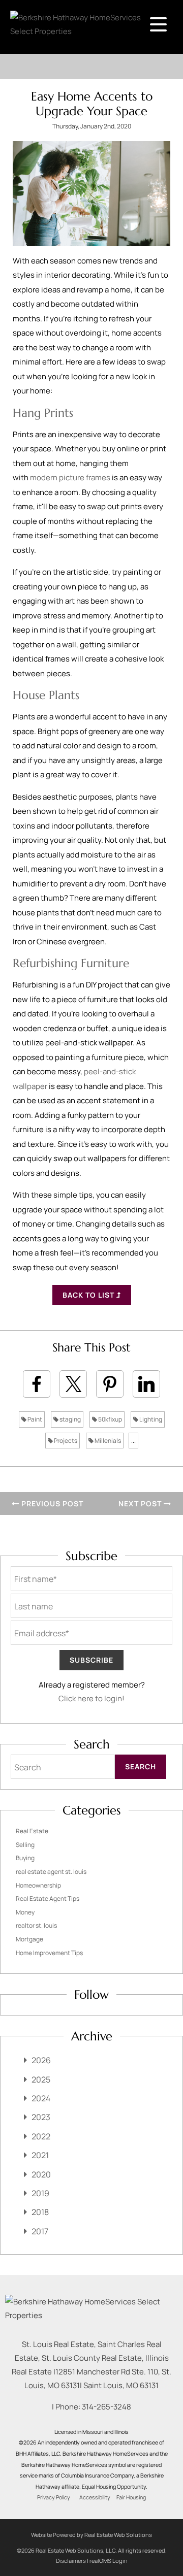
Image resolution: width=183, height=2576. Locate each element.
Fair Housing (131, 2497)
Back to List (89, 1295)
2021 (40, 2155)
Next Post (141, 1504)
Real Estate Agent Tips (48, 1898)
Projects (65, 1441)
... (133, 1441)
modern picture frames (70, 477)
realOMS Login (109, 2561)
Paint (34, 1419)
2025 (41, 2079)
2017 (40, 2231)
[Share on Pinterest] (110, 1384)
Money (25, 1912)
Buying (25, 1858)
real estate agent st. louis (51, 1872)
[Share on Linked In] (146, 1384)
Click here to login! (91, 1698)
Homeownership (38, 1885)
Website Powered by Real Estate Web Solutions (91, 2535)
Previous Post (51, 1504)
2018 (40, 2212)
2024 (41, 2098)
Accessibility (95, 2497)
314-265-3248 (106, 2407)
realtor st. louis (36, 1925)
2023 (41, 2117)
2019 (40, 2193)
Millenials (107, 1441)
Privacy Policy (54, 2497)
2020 (41, 2174)
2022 (41, 2136)
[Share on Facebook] (37, 1384)
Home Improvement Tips (49, 1953)
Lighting (150, 1419)
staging (70, 1419)
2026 (41, 2060)
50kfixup (110, 1419)
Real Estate (32, 1831)
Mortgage (29, 1939)
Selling (25, 1845)
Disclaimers (71, 2561)
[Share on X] (73, 1384)
